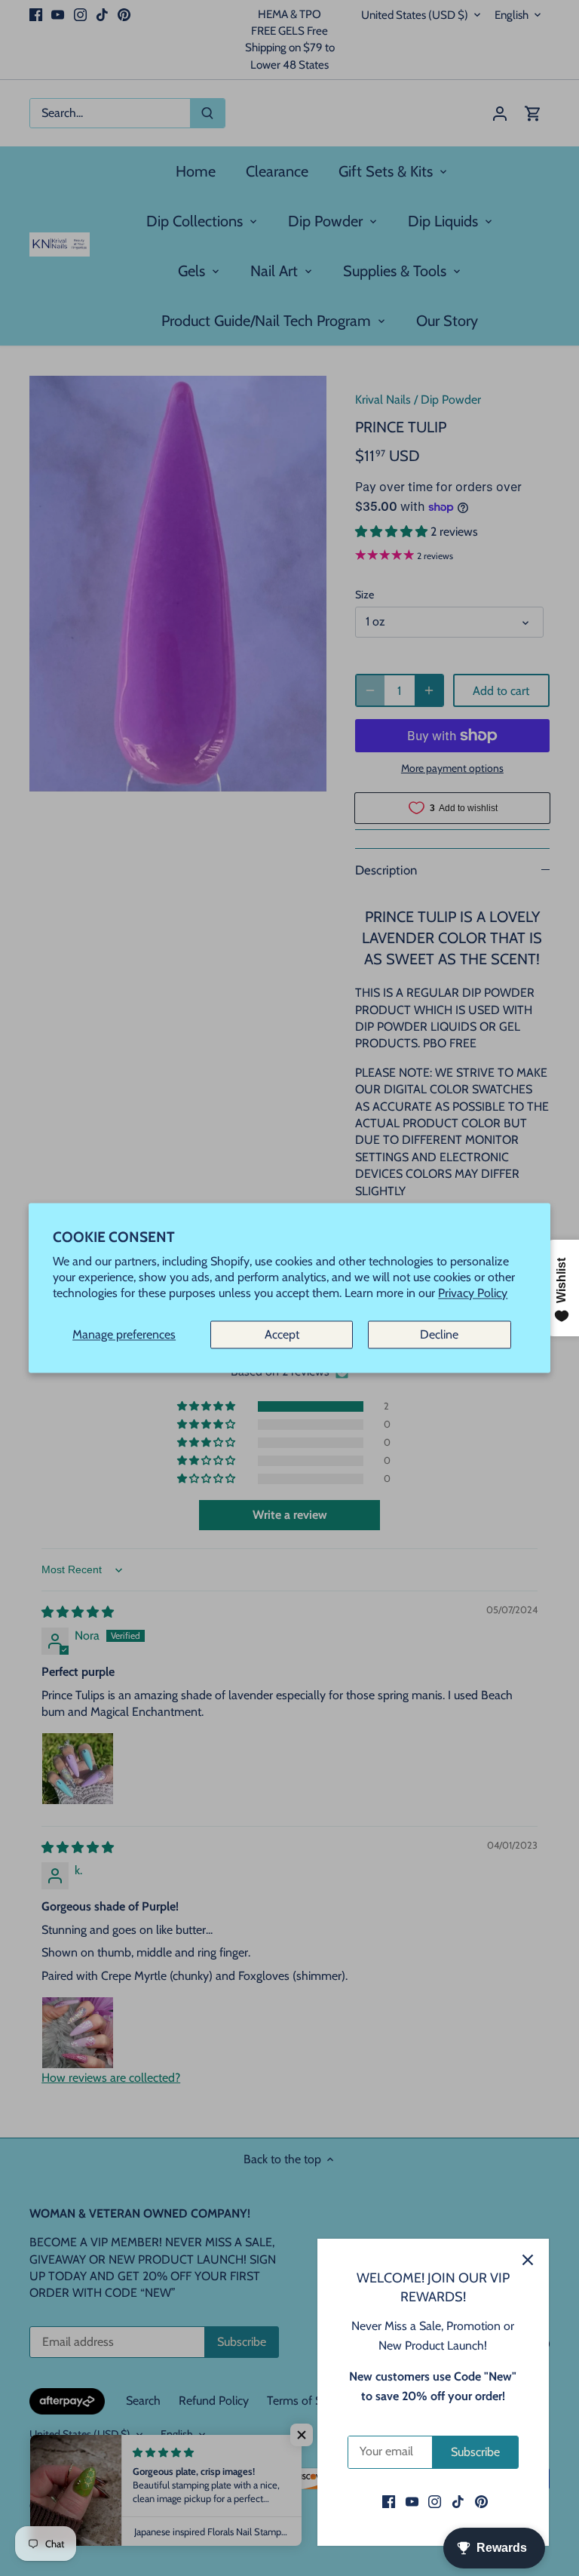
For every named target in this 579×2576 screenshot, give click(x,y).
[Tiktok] (458, 2501)
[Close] (528, 2260)
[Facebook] (389, 2501)
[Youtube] (412, 2501)
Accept (282, 1334)
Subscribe (475, 2452)
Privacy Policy (473, 1294)
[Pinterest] (481, 2501)
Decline (439, 1334)
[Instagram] (435, 2501)
